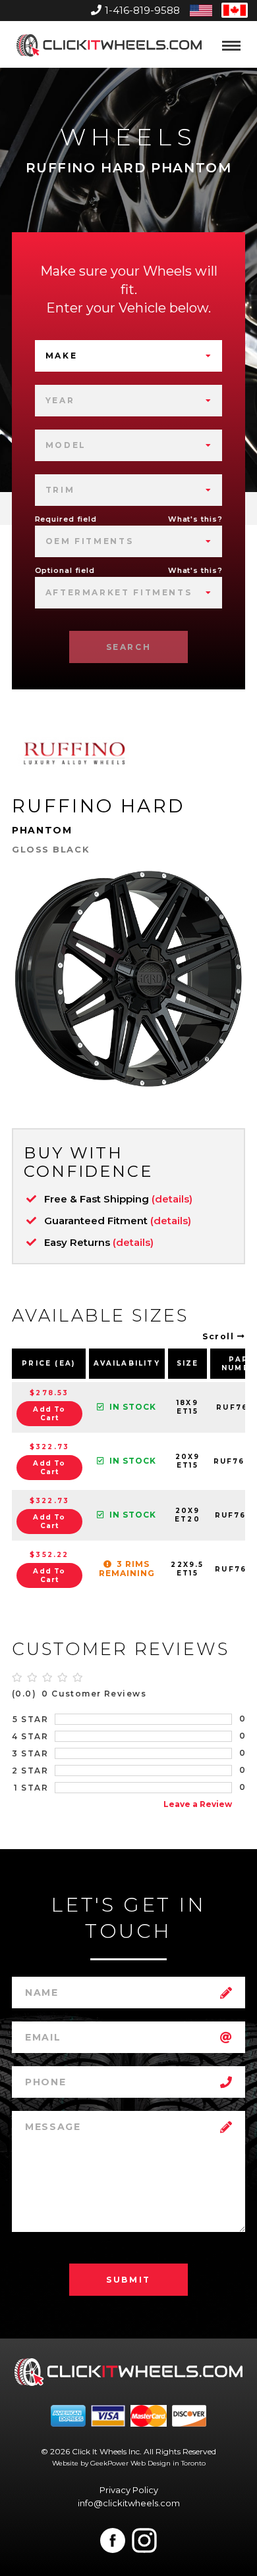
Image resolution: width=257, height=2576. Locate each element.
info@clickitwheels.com (129, 2503)
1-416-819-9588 (142, 10)
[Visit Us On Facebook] (113, 2540)
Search (129, 647)
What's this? (195, 519)
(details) (172, 1199)
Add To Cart (49, 1414)
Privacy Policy (129, 2490)
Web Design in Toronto (168, 2463)
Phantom (42, 830)
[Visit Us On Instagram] (144, 2540)
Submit (128, 2280)
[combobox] (129, 356)
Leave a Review (198, 1804)
